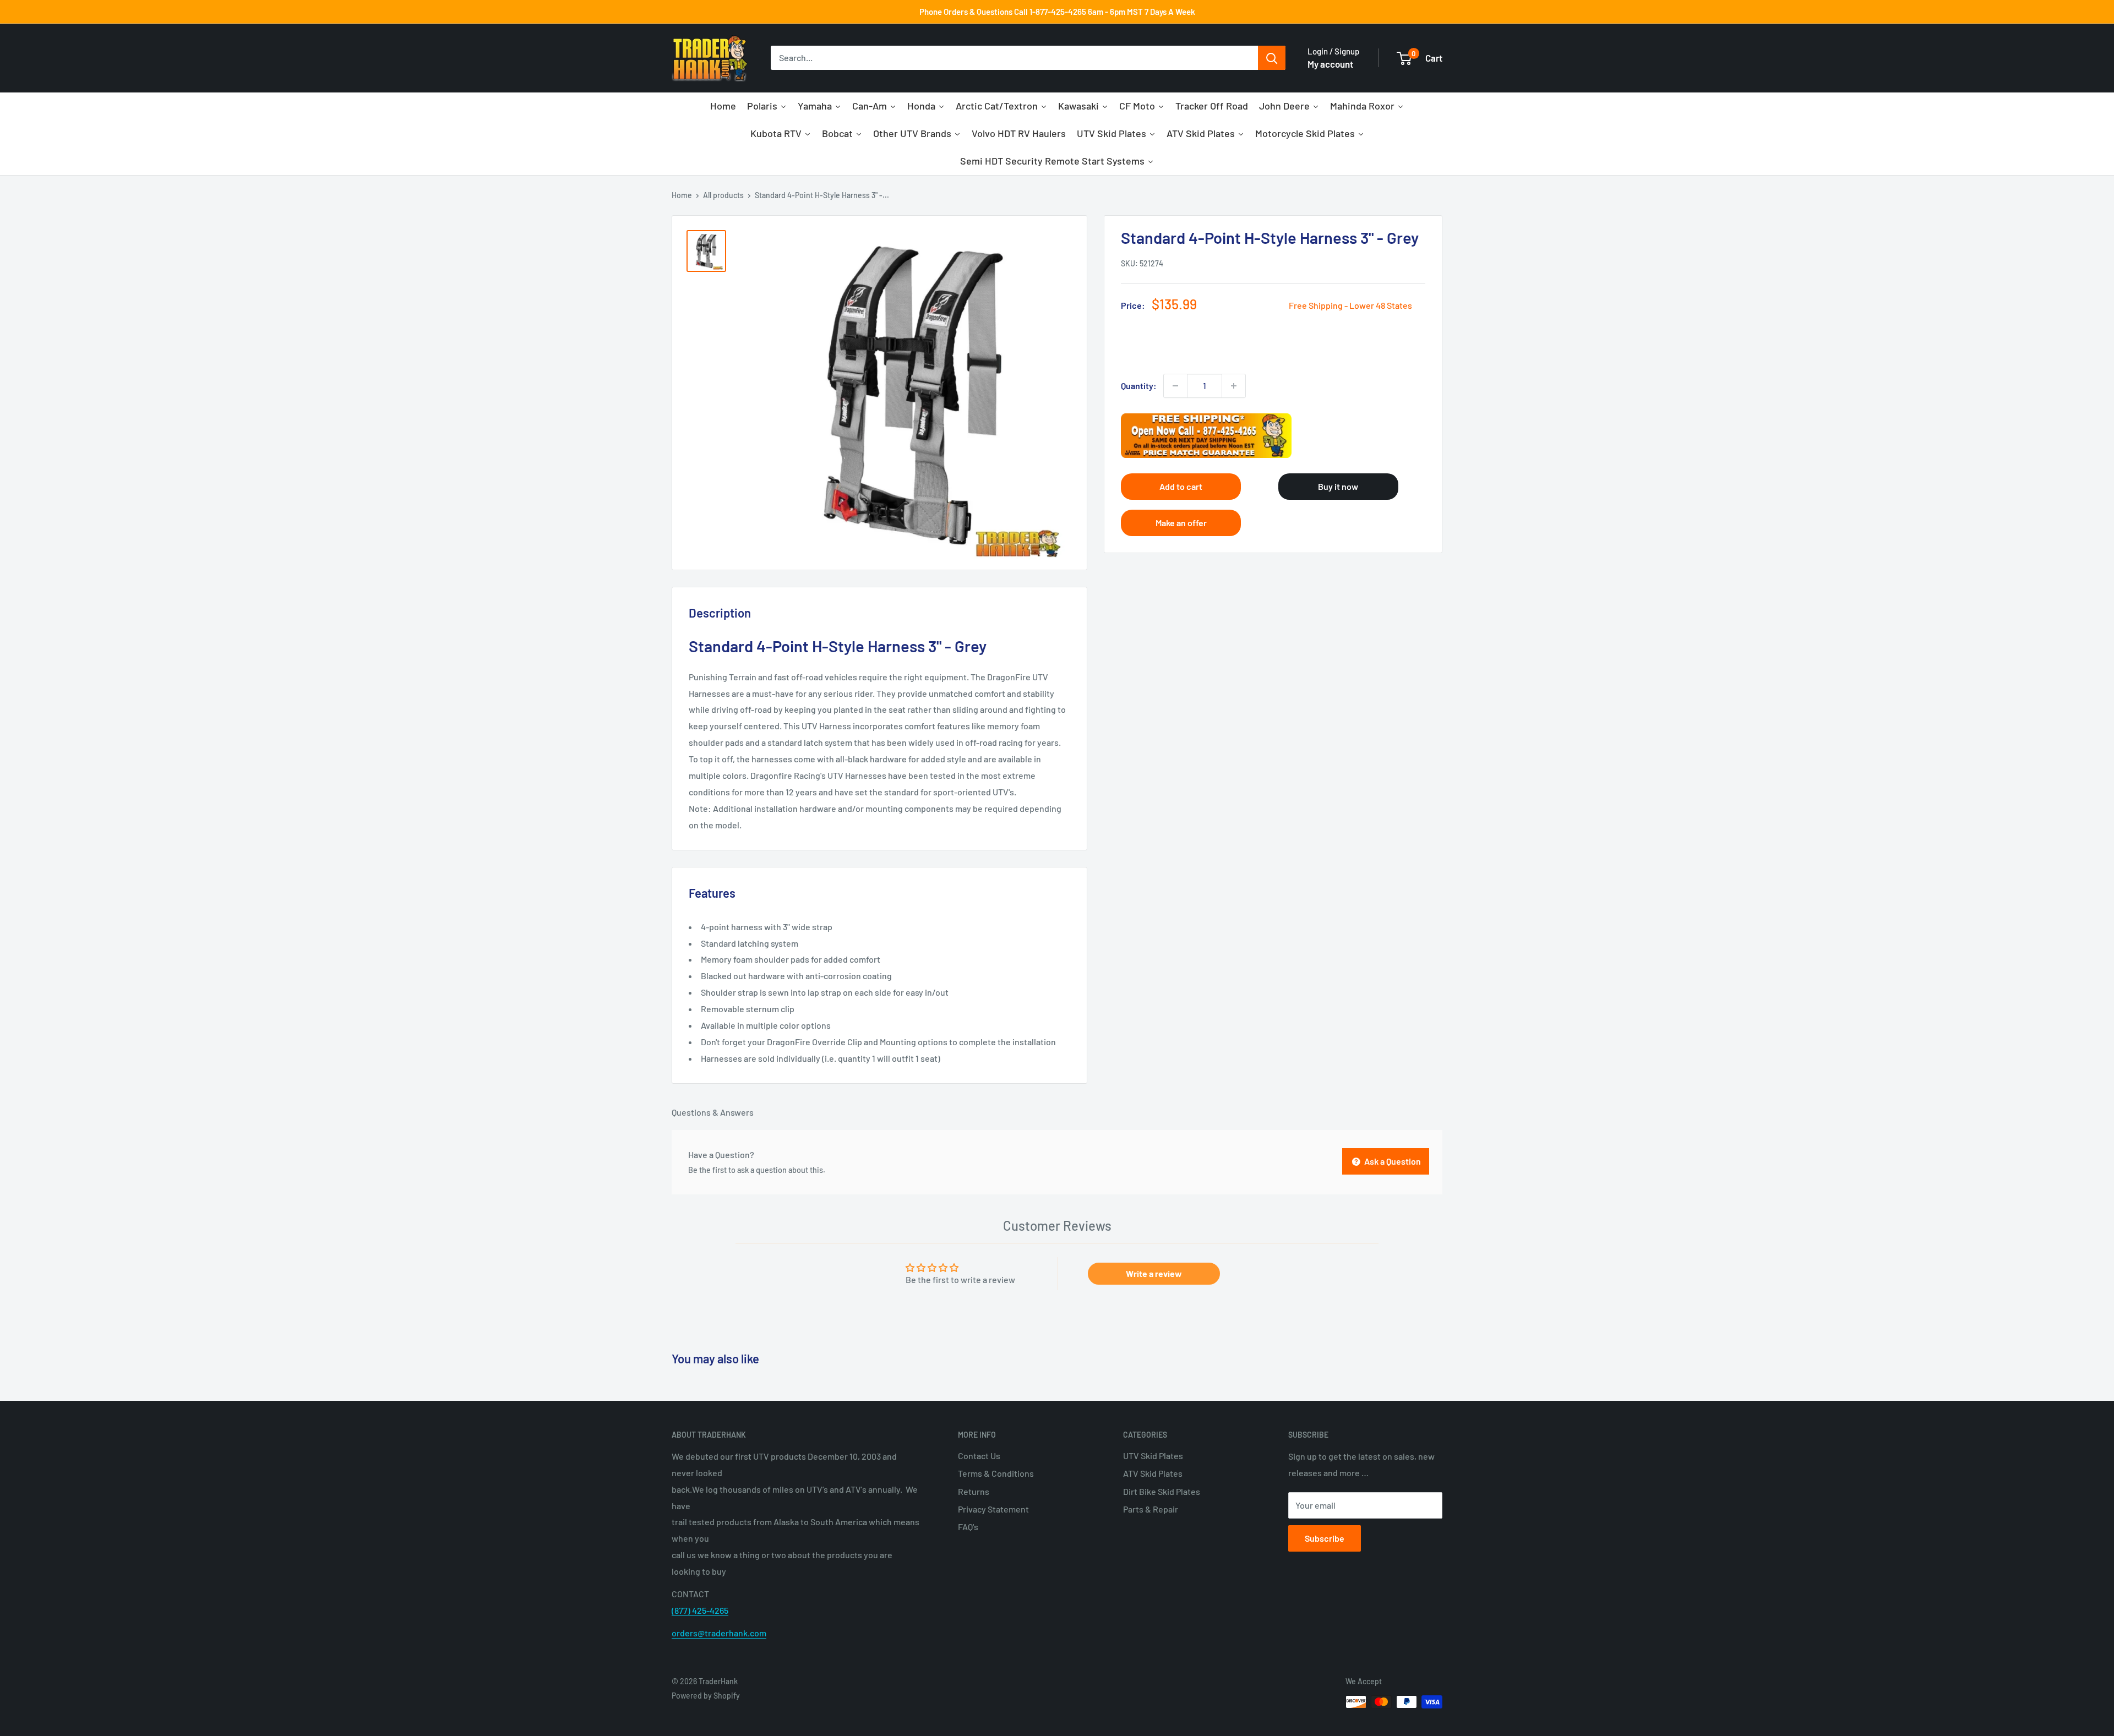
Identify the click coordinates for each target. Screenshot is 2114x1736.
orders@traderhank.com (719, 1633)
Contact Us (979, 1456)
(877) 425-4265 (700, 1610)
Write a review (1154, 1273)
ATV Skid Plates (1153, 1473)
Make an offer (1181, 523)
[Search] (1272, 58)
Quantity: (1139, 386)
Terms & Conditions (996, 1473)
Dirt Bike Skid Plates (1162, 1491)
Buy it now (1338, 486)
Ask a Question (1392, 1161)
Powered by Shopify (706, 1696)
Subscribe (1325, 1538)
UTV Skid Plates (1153, 1456)
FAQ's (968, 1527)
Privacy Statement (993, 1509)
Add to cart (1181, 486)
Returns (974, 1491)
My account (1330, 64)
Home (682, 195)
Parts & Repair (1151, 1509)
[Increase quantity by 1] (1234, 386)
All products (723, 195)
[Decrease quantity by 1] (1175, 386)
